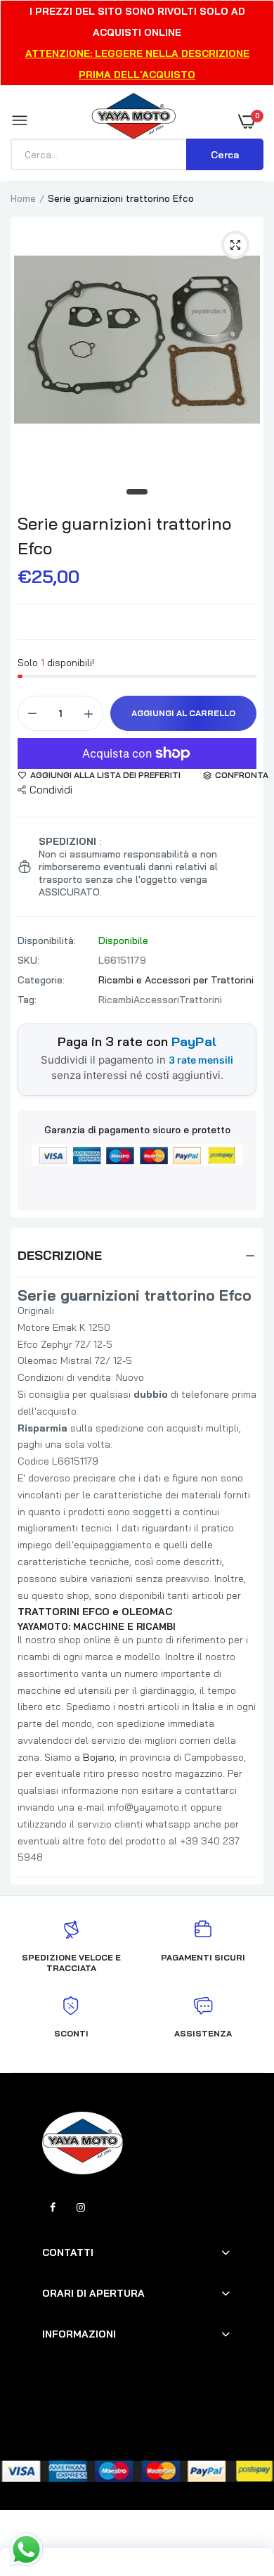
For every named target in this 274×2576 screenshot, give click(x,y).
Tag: (27, 1000)
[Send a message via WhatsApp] (26, 2550)
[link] (235, 2488)
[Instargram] (81, 2207)
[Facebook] (53, 2207)
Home (23, 198)
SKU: (28, 960)
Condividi (51, 790)
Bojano (99, 1757)
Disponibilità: (47, 941)
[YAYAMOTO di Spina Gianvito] (133, 121)
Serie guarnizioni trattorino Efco (124, 536)
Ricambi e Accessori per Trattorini (176, 980)
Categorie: (41, 980)
